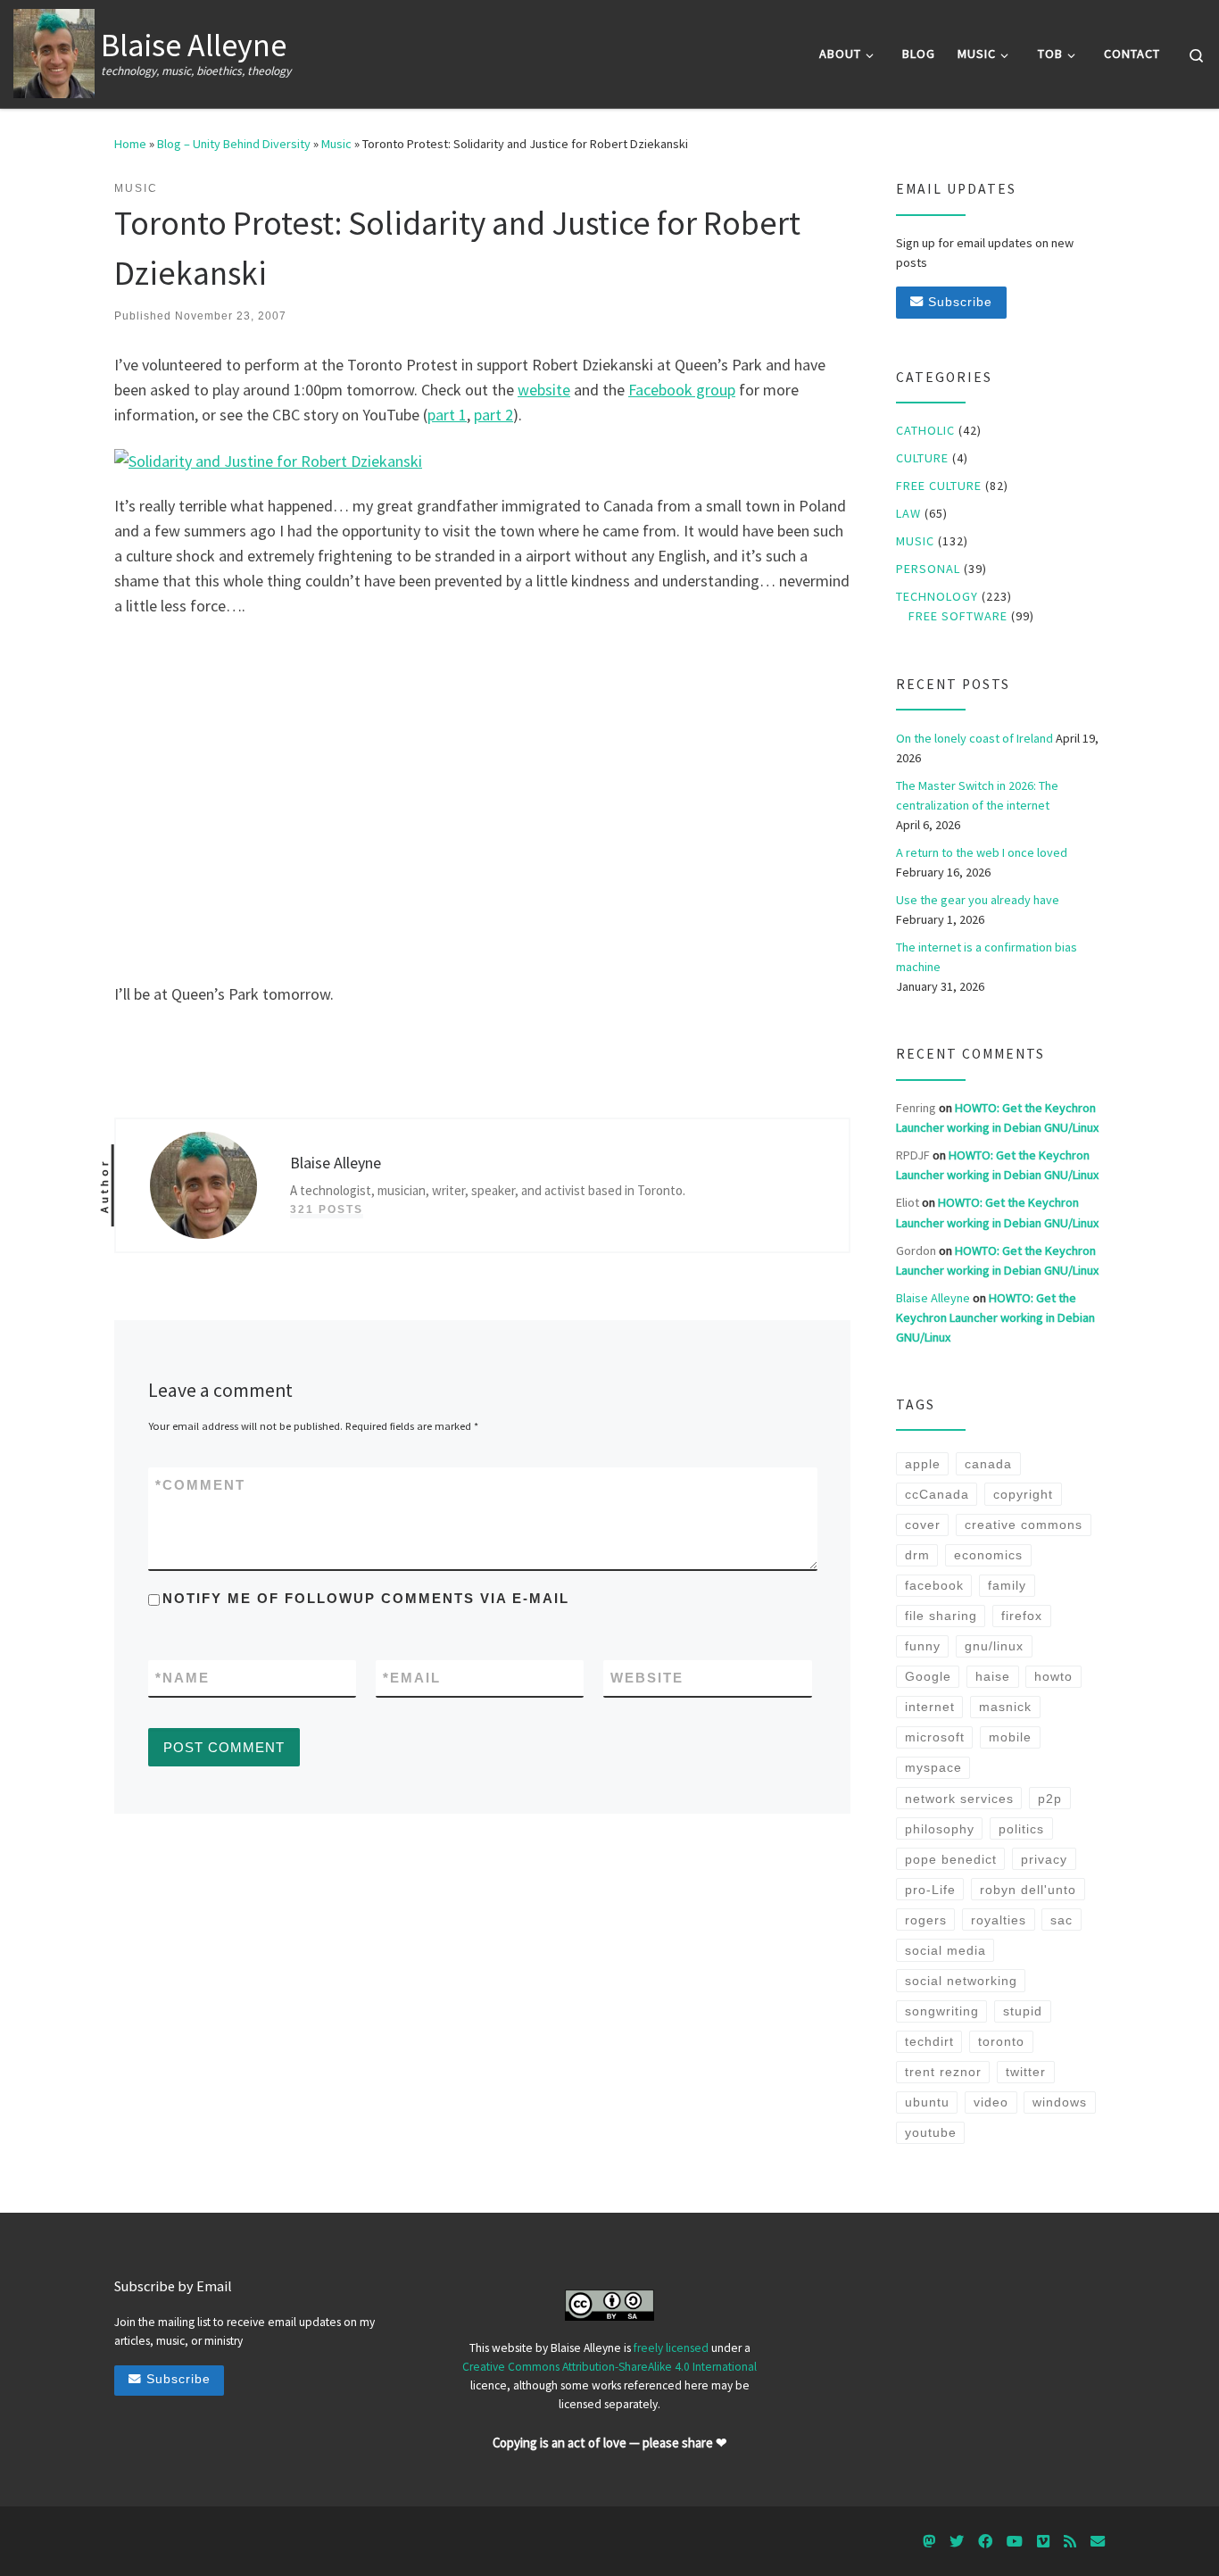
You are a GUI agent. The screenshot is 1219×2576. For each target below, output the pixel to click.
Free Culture (939, 486)
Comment (200, 1485)
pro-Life (930, 1890)
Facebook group (682, 390)
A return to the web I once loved (982, 852)
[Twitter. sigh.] (957, 2542)
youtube (931, 2132)
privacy (1044, 1859)
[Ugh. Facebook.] (985, 2542)
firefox (1022, 1616)
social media (945, 1950)
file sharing (941, 1616)
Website (647, 1678)
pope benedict (951, 1859)
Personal (928, 569)
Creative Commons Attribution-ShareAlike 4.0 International (609, 2367)
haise (993, 1676)
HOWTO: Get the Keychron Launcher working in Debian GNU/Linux (995, 1317)
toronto (1001, 2041)
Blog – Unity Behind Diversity (234, 144)
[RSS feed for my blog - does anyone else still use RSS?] (1070, 2542)
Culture (922, 458)
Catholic (925, 430)
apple (923, 1464)
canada (988, 1464)
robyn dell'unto (1028, 1890)
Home (130, 144)
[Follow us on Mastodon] (929, 2542)
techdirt (929, 2041)
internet (930, 1707)
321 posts (327, 1209)
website (544, 390)
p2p (1050, 1799)
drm (917, 1555)
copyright (1023, 1494)
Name (182, 1678)
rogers (926, 1920)
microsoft (935, 1737)
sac (1061, 1920)
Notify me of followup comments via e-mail (366, 1598)
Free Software (958, 616)
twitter (1026, 2072)
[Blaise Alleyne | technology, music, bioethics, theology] (54, 50)
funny (923, 1646)
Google (928, 1676)
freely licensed (671, 2348)
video (991, 2102)
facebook (934, 1585)
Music (336, 144)
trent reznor (943, 2072)
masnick (1005, 1707)
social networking (961, 1981)
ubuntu (927, 2102)
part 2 (493, 415)
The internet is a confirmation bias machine (987, 957)
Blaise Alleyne (933, 1298)
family (1007, 1585)
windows (1060, 2102)
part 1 (447, 415)
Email (412, 1678)
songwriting (942, 2011)
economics (988, 1555)
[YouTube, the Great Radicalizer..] (1015, 2542)
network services (959, 1799)
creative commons (1024, 1525)
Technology (937, 596)
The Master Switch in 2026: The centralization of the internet (977, 795)
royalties (999, 1920)
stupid (1023, 2011)
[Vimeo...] (1043, 2542)
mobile (1010, 1737)
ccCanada (937, 1494)
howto (1053, 1676)
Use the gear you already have (978, 900)
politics (1021, 1829)
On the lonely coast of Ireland (974, 738)
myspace (933, 1767)
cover (923, 1525)
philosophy (940, 1829)
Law (908, 513)
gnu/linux (994, 1646)
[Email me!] (1098, 2542)
